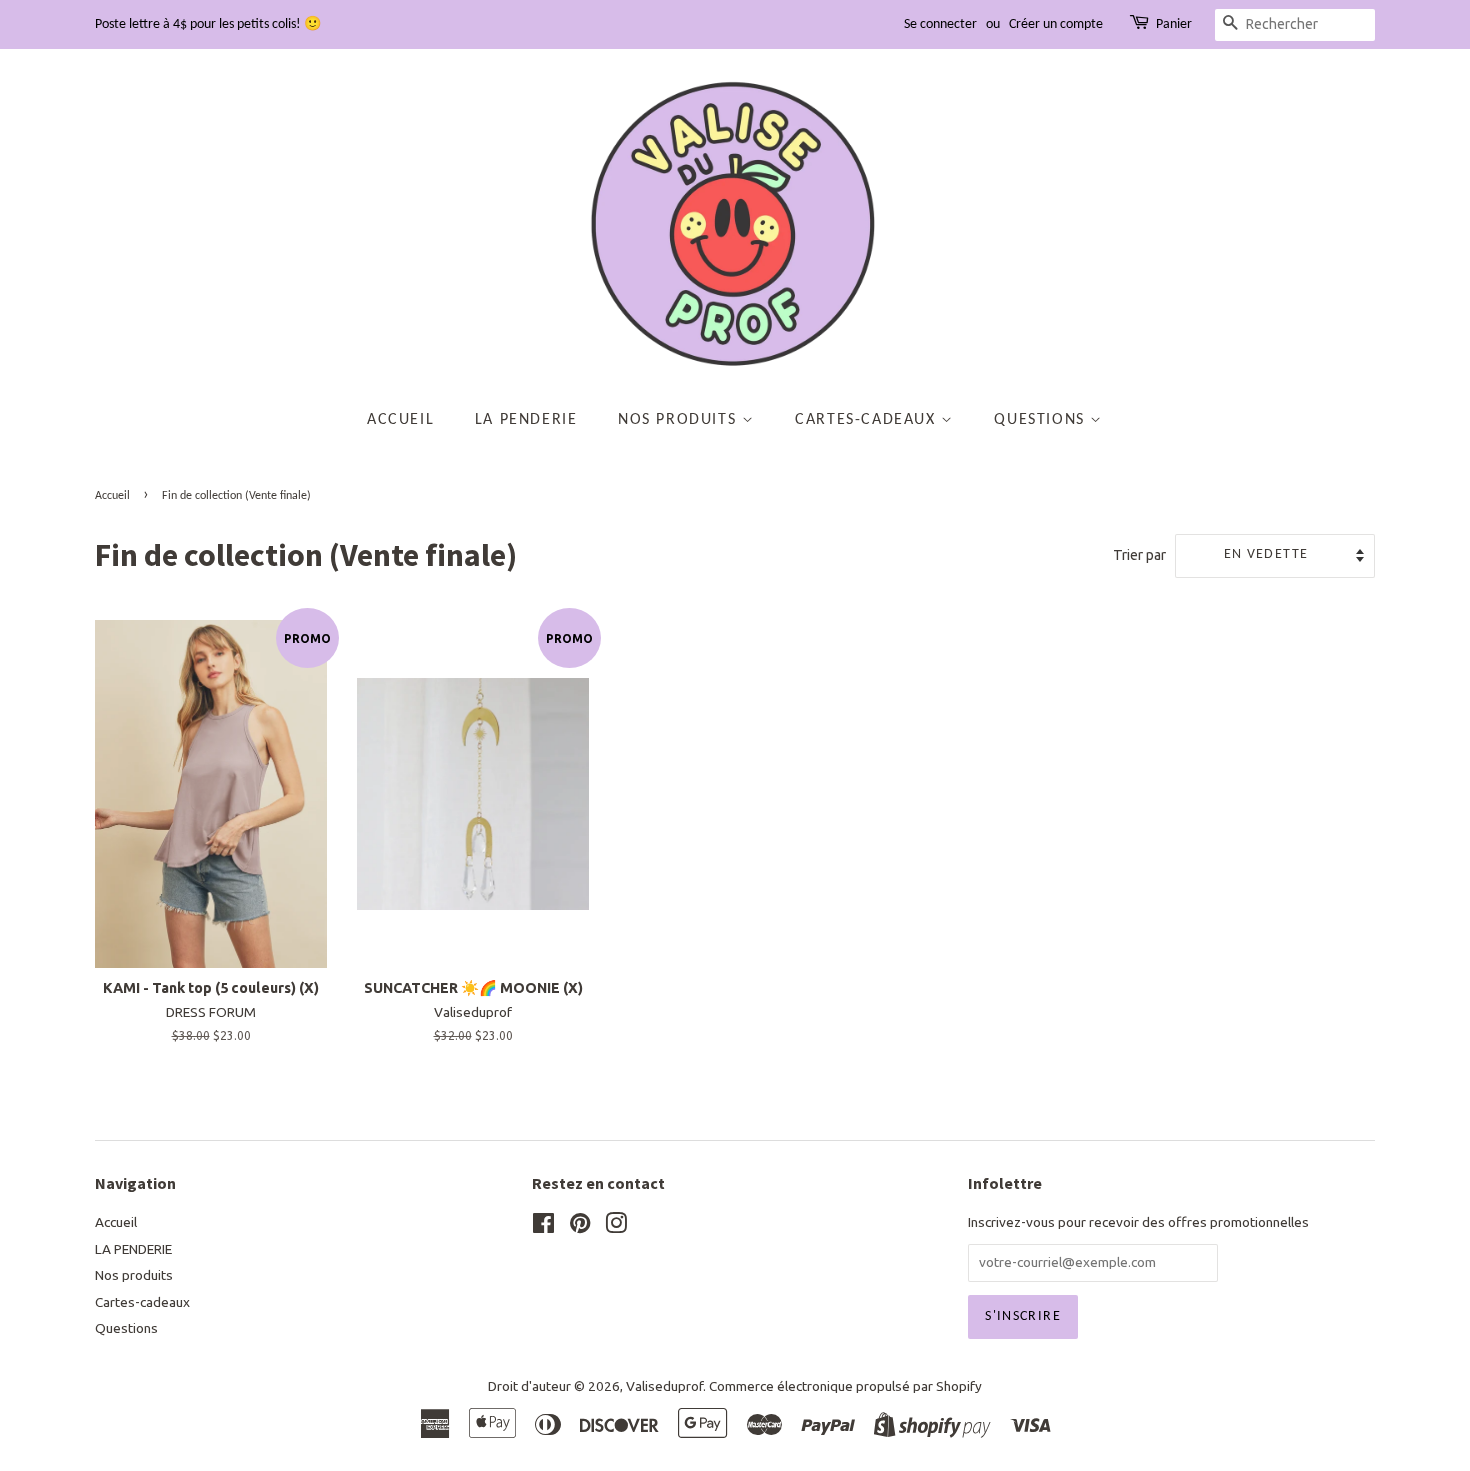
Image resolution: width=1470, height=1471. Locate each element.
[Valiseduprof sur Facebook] (543, 1227)
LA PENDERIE (526, 420)
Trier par (1139, 555)
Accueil (400, 420)
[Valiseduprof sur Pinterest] (580, 1227)
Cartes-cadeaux (868, 420)
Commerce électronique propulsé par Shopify (845, 1386)
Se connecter (940, 24)
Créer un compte (1056, 24)
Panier (1174, 24)
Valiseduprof (664, 1386)
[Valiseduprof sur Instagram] (616, 1227)
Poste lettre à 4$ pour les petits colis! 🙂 (208, 24)
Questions (1042, 420)
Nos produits (680, 420)
